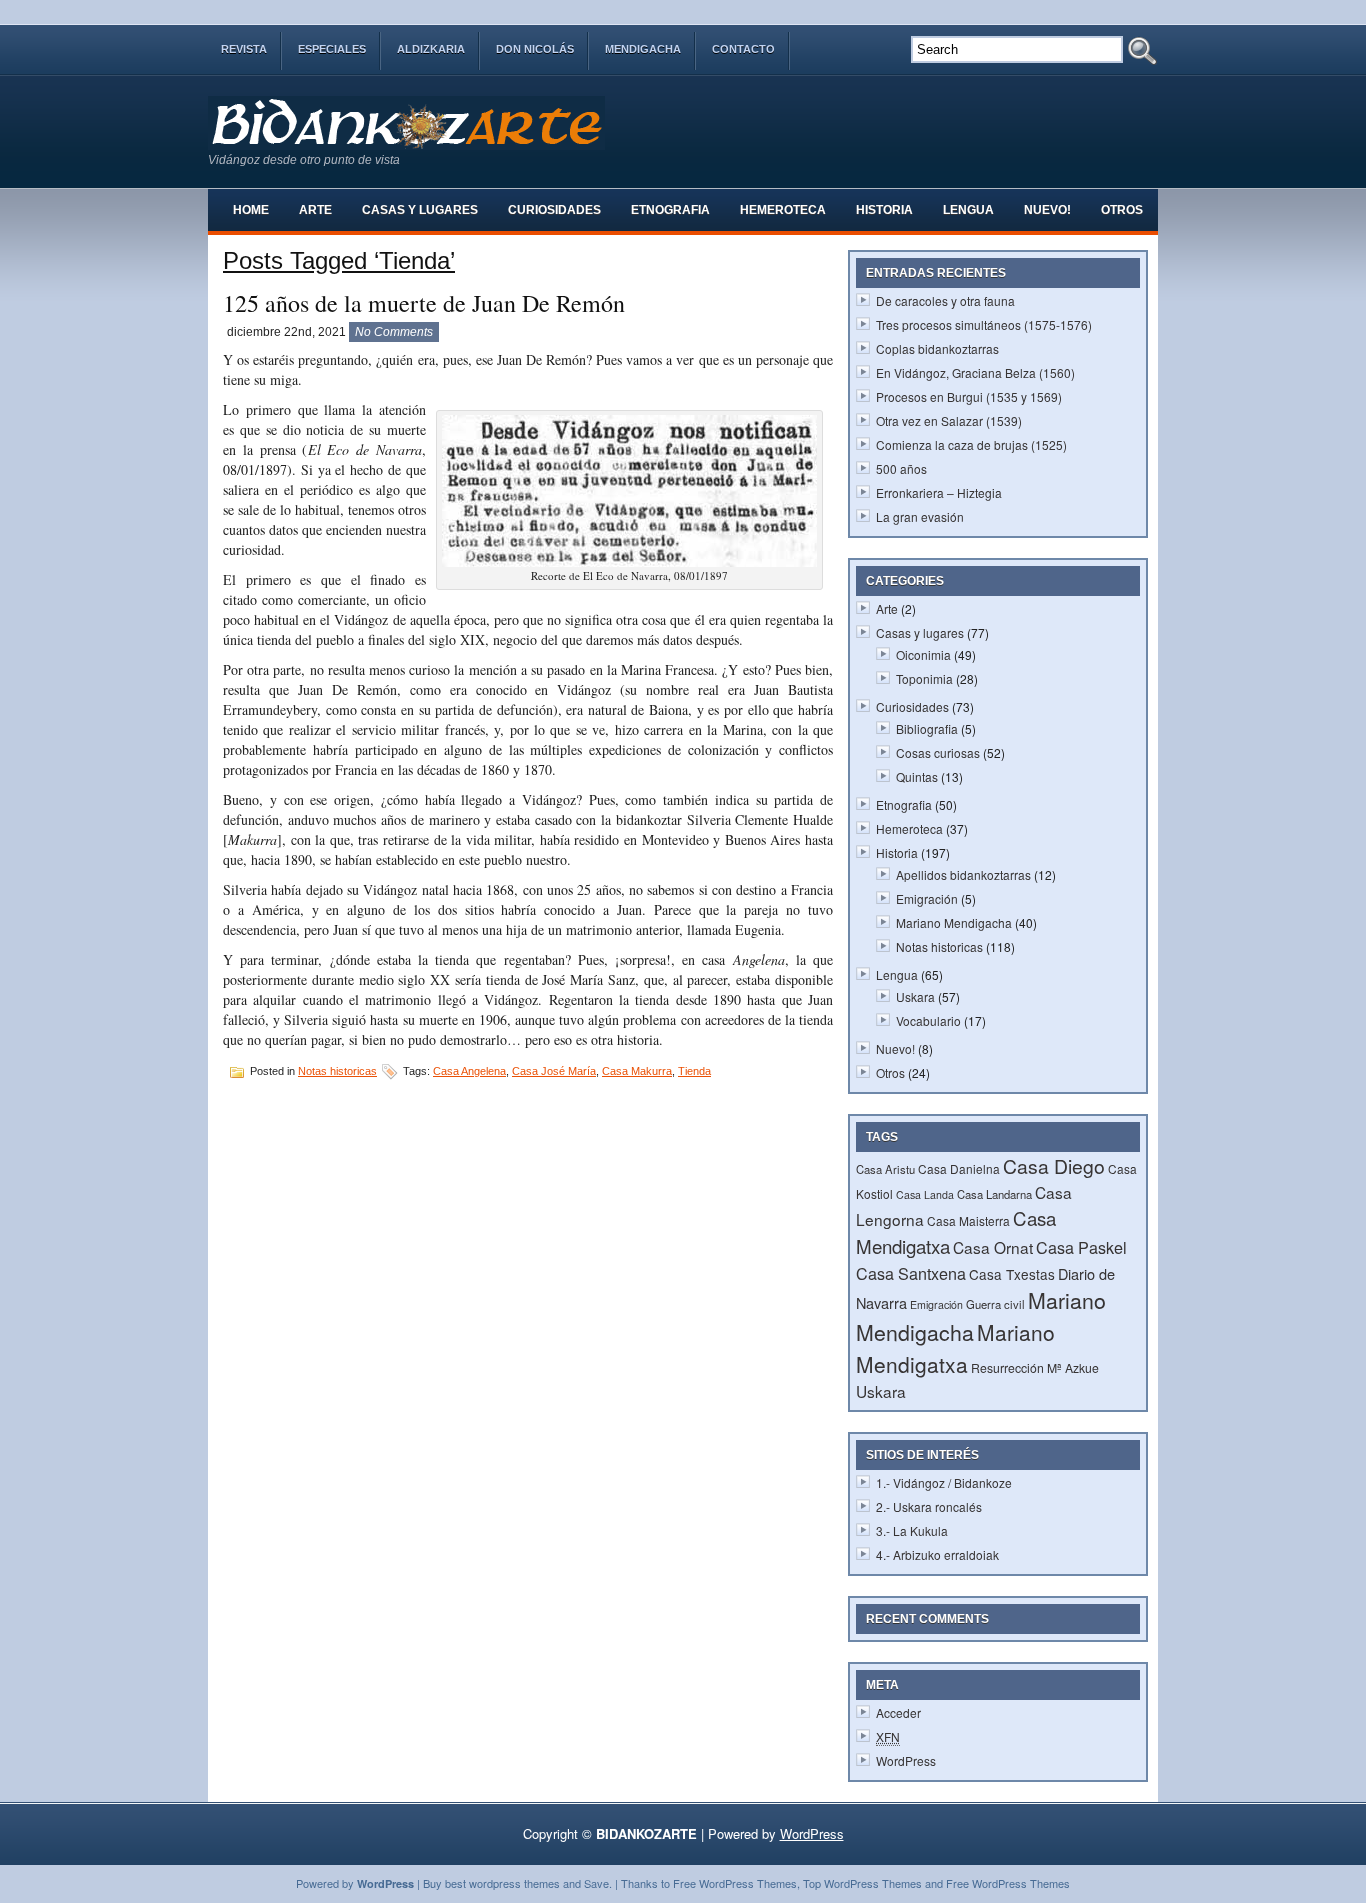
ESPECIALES (332, 49)
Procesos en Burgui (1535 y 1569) (969, 396)
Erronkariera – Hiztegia (939, 492)
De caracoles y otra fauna (945, 300)
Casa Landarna (994, 1194)
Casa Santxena (911, 1273)
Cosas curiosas (938, 752)
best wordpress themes (502, 1883)
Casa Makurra (637, 1071)
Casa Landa (925, 1194)
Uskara (915, 996)
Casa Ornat (993, 1247)
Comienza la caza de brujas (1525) (971, 444)
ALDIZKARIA (431, 49)
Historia (884, 210)
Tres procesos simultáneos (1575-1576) (984, 324)
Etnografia (670, 210)
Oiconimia (923, 654)
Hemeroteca (783, 210)
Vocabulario (928, 1020)
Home (251, 210)
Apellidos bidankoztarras (963, 874)
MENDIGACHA (643, 49)
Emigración (927, 898)
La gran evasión (920, 516)
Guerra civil (995, 1304)
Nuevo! (1047, 210)
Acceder (898, 1712)
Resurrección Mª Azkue (1035, 1367)
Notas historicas (337, 1071)
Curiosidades (554, 210)
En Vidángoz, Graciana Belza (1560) (975, 372)
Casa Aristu (885, 1169)
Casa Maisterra (968, 1220)
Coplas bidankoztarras (937, 348)
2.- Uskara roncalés (929, 1506)
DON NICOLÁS (535, 49)
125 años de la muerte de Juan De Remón (424, 303)
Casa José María (554, 1071)
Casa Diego (1054, 1166)
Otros (1122, 210)
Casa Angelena (469, 1071)
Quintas (917, 776)
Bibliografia (927, 728)
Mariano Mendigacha (954, 922)
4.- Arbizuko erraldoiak (937, 1554)
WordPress (906, 1760)
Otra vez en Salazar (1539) (949, 420)
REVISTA (244, 49)
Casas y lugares (420, 210)
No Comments (394, 332)
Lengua (968, 210)
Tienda (694, 1071)
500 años (901, 468)
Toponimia (924, 678)
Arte (315, 210)
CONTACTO (743, 49)
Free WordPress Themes (735, 1883)
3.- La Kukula (912, 1530)
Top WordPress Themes (862, 1883)
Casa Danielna (959, 1168)
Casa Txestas (1012, 1274)
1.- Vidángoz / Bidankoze (944, 1482)
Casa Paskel (1081, 1247)
